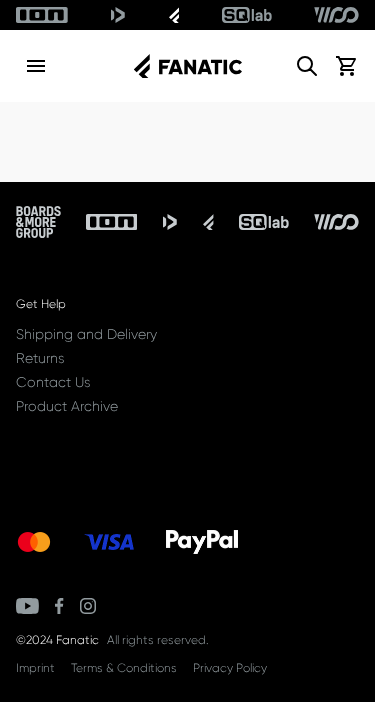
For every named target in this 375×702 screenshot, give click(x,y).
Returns (40, 358)
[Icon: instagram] (88, 606)
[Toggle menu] (36, 66)
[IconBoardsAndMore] (38, 222)
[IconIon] (42, 15)
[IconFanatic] (174, 15)
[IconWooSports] (336, 15)
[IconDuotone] (118, 15)
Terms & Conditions (124, 668)
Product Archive (67, 406)
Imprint (35, 668)
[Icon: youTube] (27, 606)
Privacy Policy (230, 668)
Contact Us (53, 382)
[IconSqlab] (247, 15)
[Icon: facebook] (59, 606)
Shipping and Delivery (86, 334)
